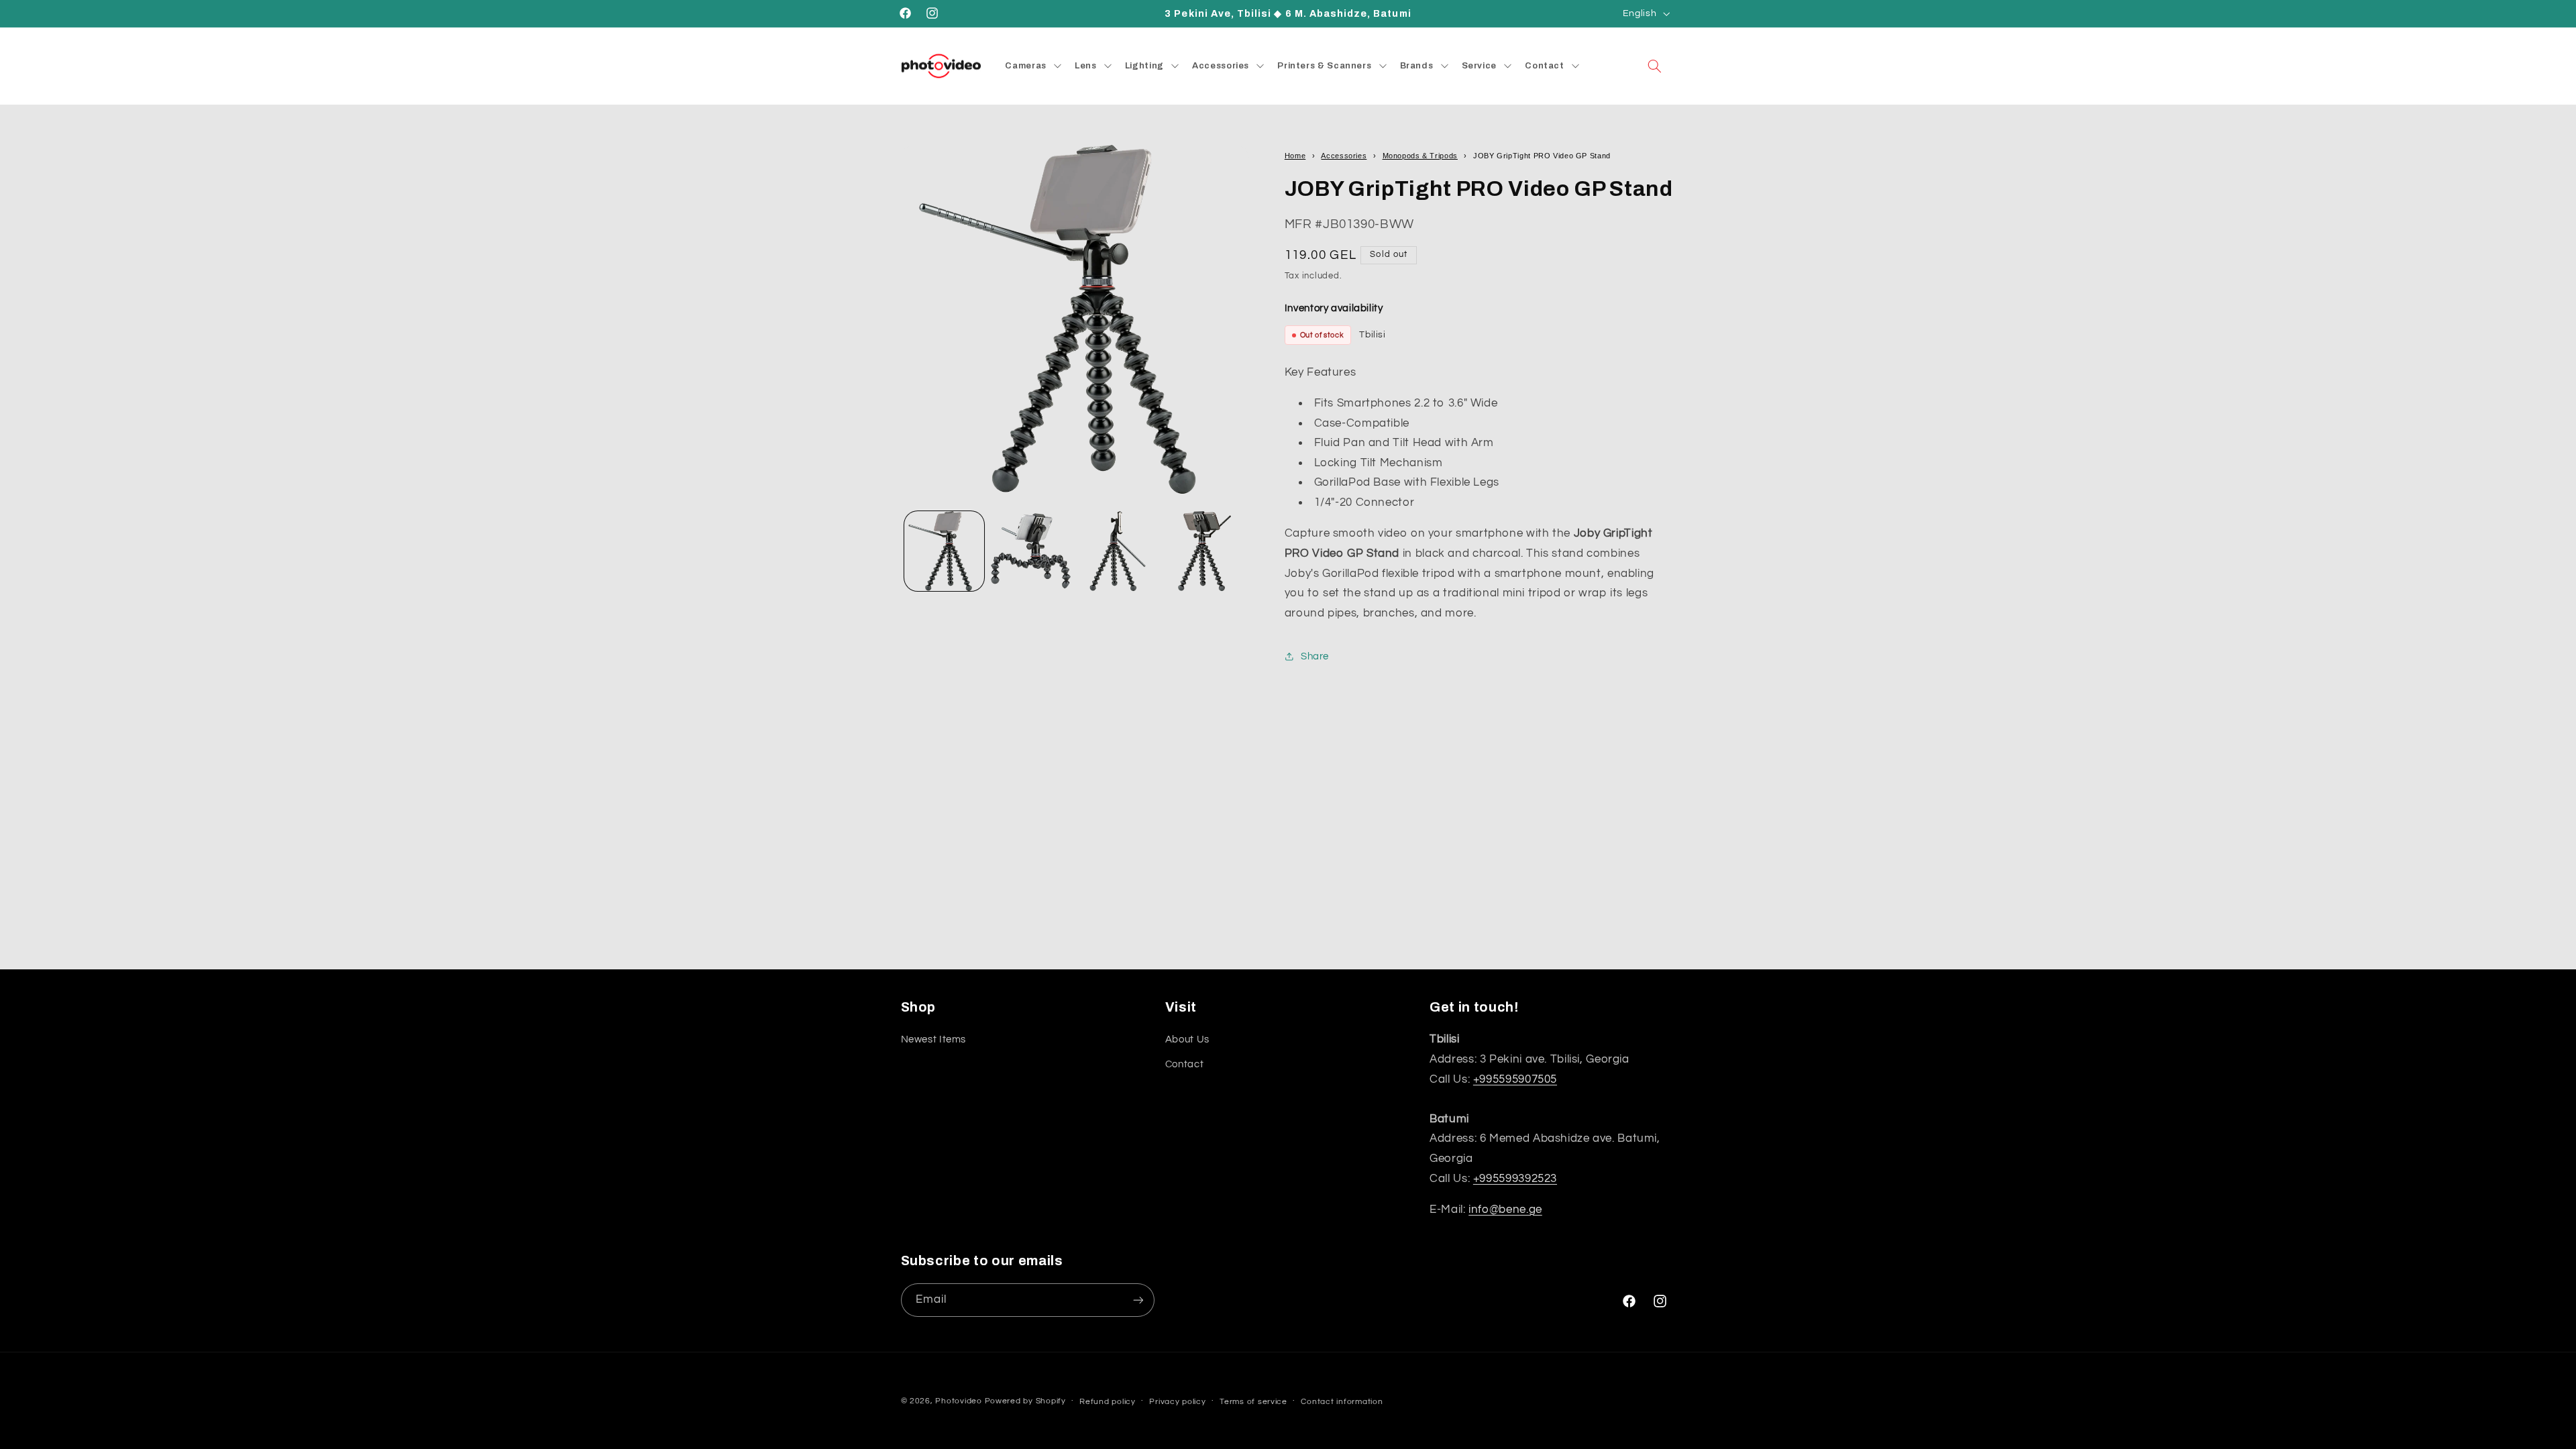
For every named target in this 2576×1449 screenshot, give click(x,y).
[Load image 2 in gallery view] (1031, 551)
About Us (1187, 1039)
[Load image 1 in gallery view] (944, 551)
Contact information (1342, 1402)
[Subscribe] (1138, 1300)
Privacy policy (1177, 1402)
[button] (1654, 66)
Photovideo (958, 1401)
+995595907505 (1515, 1079)
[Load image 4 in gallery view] (1204, 551)
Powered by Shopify (1025, 1401)
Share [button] (1315, 656)
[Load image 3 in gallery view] (1118, 551)
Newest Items (934, 1039)
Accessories (1344, 156)
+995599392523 (1515, 1179)
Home (1295, 156)
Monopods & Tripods (1420, 156)
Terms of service (1253, 1402)
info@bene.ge (1505, 1210)
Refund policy (1108, 1402)
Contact (1184, 1064)
